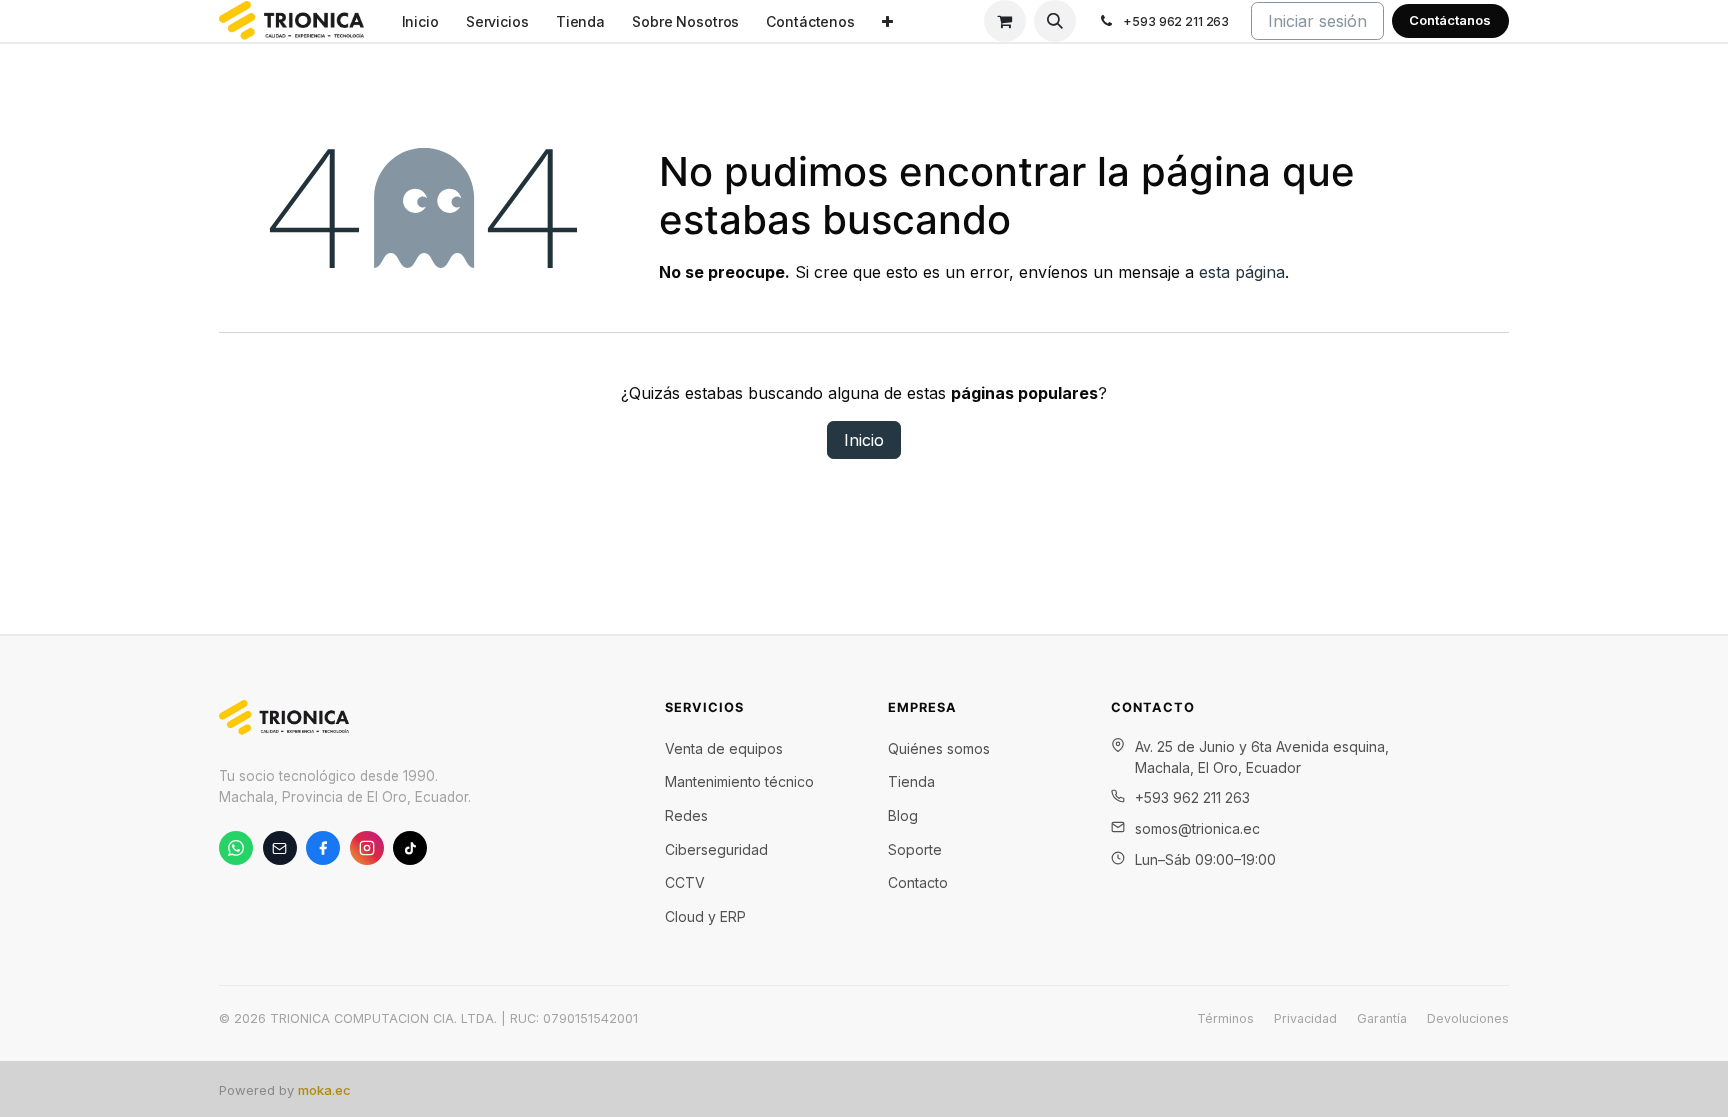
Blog (903, 815)
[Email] (280, 848)
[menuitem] (420, 21)
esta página (1242, 272)
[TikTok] (410, 848)
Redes (686, 815)
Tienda (911, 781)
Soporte (915, 849)
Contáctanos (1450, 20)
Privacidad (1305, 1018)
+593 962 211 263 (1192, 797)
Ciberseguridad (716, 849)
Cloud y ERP (705, 916)
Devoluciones (1468, 1018)
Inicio (864, 440)
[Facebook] (323, 848)
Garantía (1382, 1018)
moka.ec (324, 1090)
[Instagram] (367, 848)
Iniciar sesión (1317, 21)
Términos (1225, 1018)
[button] (1055, 21)
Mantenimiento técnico (739, 781)
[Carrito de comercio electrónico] (1005, 21)
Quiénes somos (939, 748)
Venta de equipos (724, 748)
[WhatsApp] (236, 848)
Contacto (918, 882)
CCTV (685, 882)
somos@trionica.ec (1197, 828)
